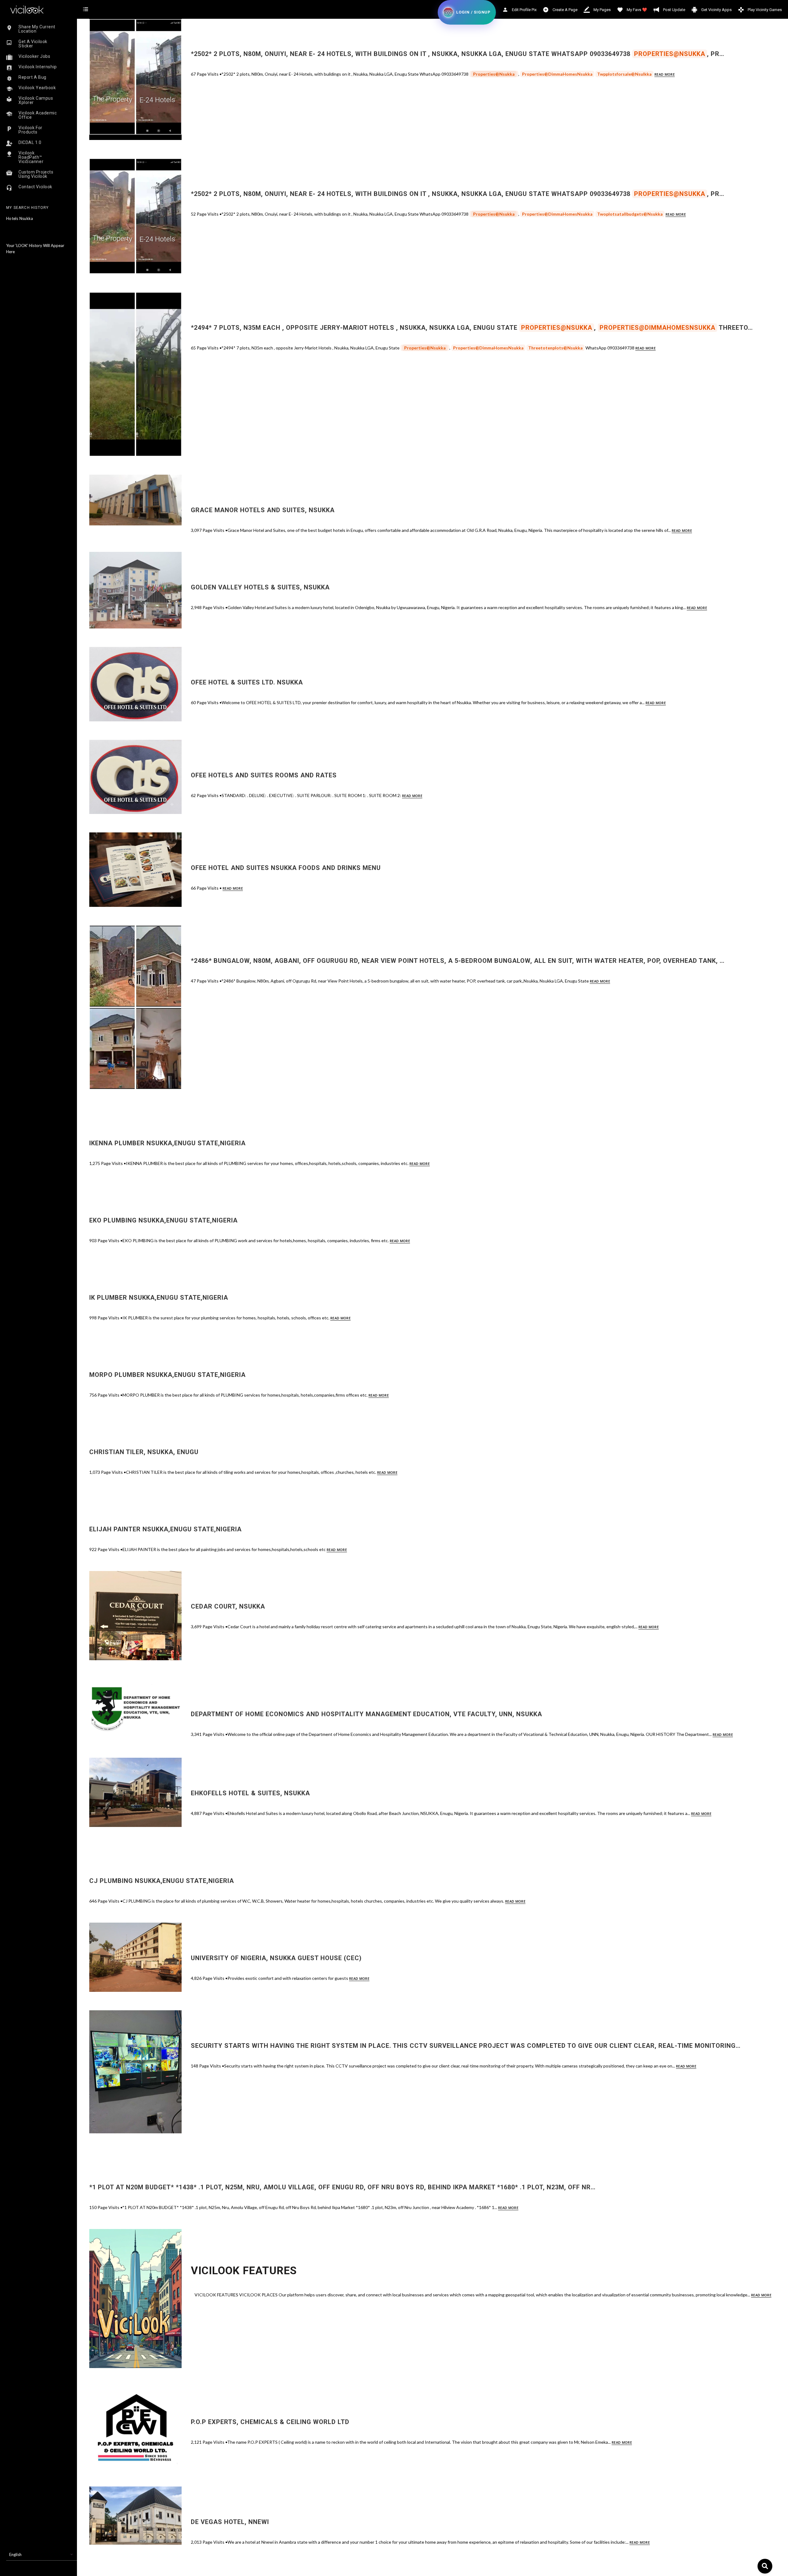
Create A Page (565, 10)
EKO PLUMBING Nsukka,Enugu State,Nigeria (163, 1220)
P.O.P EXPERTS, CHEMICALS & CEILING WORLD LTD (270, 2422)
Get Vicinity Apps (716, 10)
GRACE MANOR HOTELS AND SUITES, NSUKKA (263, 510)
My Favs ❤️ (636, 10)
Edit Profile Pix (524, 10)
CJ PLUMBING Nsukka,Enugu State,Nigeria (162, 1881)
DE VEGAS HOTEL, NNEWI (230, 2522)
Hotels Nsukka (20, 218)
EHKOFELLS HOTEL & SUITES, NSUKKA (250, 1793)
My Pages (602, 10)
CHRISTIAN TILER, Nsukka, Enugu (144, 1452)
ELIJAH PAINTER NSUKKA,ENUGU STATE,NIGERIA (165, 1529)
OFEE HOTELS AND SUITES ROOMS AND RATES (264, 775)
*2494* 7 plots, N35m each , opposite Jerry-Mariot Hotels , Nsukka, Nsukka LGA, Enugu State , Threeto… (472, 328)
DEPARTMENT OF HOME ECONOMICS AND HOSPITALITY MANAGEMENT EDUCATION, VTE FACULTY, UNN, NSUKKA (366, 1714)
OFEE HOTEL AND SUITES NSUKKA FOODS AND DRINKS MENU (286, 868)
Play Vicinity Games (764, 10)
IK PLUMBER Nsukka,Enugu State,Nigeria (159, 1298)
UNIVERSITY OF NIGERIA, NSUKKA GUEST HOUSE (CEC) (276, 1958)
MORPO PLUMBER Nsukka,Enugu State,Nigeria (167, 1375)
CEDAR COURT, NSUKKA (228, 1606)
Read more (665, 74)
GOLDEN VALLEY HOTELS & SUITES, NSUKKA (260, 587)
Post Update (674, 10)
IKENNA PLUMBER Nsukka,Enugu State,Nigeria (167, 1143)
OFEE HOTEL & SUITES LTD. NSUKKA (247, 682)
